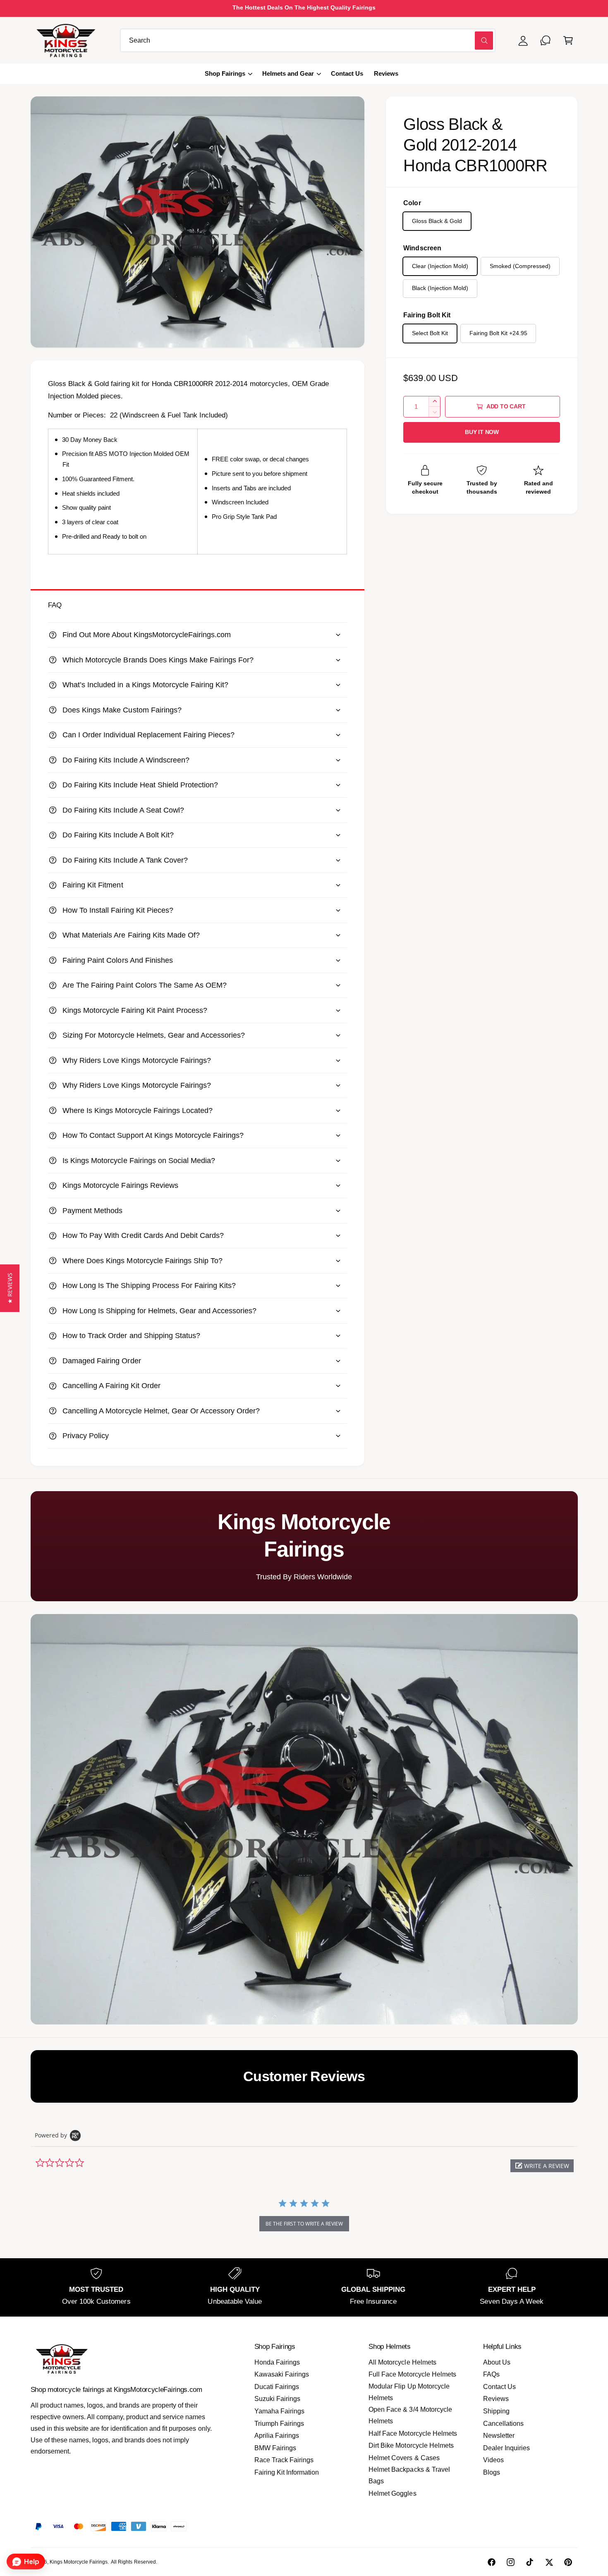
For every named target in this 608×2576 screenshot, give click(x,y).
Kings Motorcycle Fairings (79, 2562)
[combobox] (308, 40)
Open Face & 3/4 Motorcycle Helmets (410, 2415)
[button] (568, 40)
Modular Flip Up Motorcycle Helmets (409, 2392)
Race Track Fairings (284, 2460)
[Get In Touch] (546, 40)
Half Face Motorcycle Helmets (413, 2433)
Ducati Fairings (277, 2387)
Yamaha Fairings (279, 2411)
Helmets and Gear (288, 74)
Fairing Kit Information (287, 2472)
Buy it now (482, 432)
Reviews (496, 2399)
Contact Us (499, 2387)
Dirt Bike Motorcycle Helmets (411, 2445)
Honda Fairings (277, 2362)
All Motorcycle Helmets (402, 2362)
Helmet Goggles (392, 2493)
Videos (493, 2460)
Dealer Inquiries (506, 2448)
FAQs (491, 2374)
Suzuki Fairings (277, 2399)
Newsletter (499, 2436)
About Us (497, 2362)
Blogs (492, 2472)
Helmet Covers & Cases (404, 2458)
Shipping (496, 2411)
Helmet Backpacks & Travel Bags (409, 2475)
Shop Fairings (225, 74)
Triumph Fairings (279, 2424)
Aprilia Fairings (277, 2436)
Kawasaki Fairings (282, 2374)
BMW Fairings (275, 2448)
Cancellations (503, 2424)
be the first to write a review (304, 2224)
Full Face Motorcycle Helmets (412, 2374)
